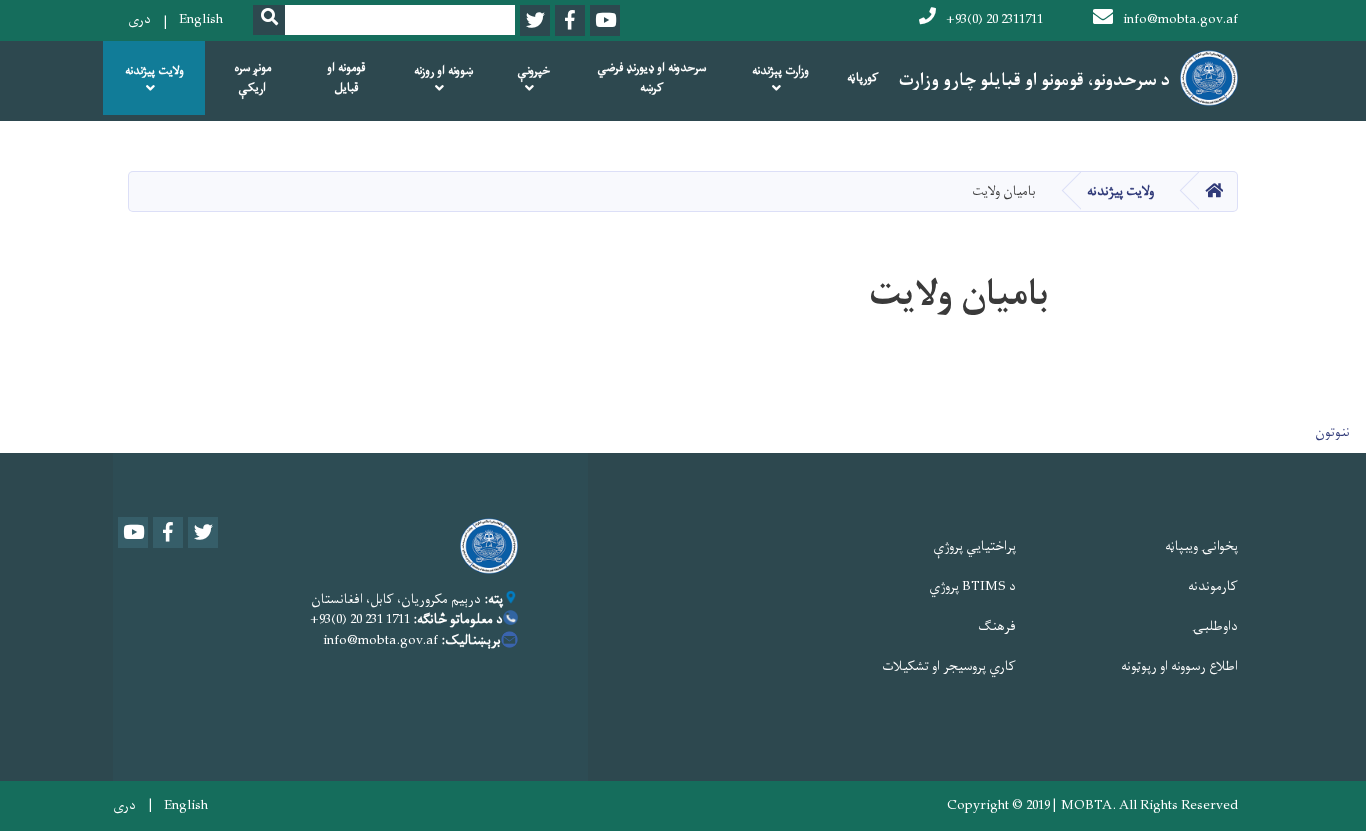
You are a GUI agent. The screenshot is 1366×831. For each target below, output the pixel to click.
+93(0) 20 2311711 (994, 19)
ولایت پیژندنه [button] (154, 71)
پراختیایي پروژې (974, 546)
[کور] (484, 546)
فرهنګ (997, 626)
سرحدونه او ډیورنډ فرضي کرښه (651, 78)
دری (139, 19)
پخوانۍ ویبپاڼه (1201, 546)
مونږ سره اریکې (252, 78)
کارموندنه (1213, 586)
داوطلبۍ (1215, 626)
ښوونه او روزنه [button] (443, 71)
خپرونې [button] (533, 71)
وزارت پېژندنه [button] (780, 71)
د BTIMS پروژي (972, 586)
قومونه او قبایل (346, 78)
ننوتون (1332, 432)
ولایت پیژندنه (1120, 191)
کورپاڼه (863, 78)
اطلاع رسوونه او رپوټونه (1179, 666)
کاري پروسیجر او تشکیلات (949, 666)
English (201, 19)
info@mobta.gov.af (1180, 19)
